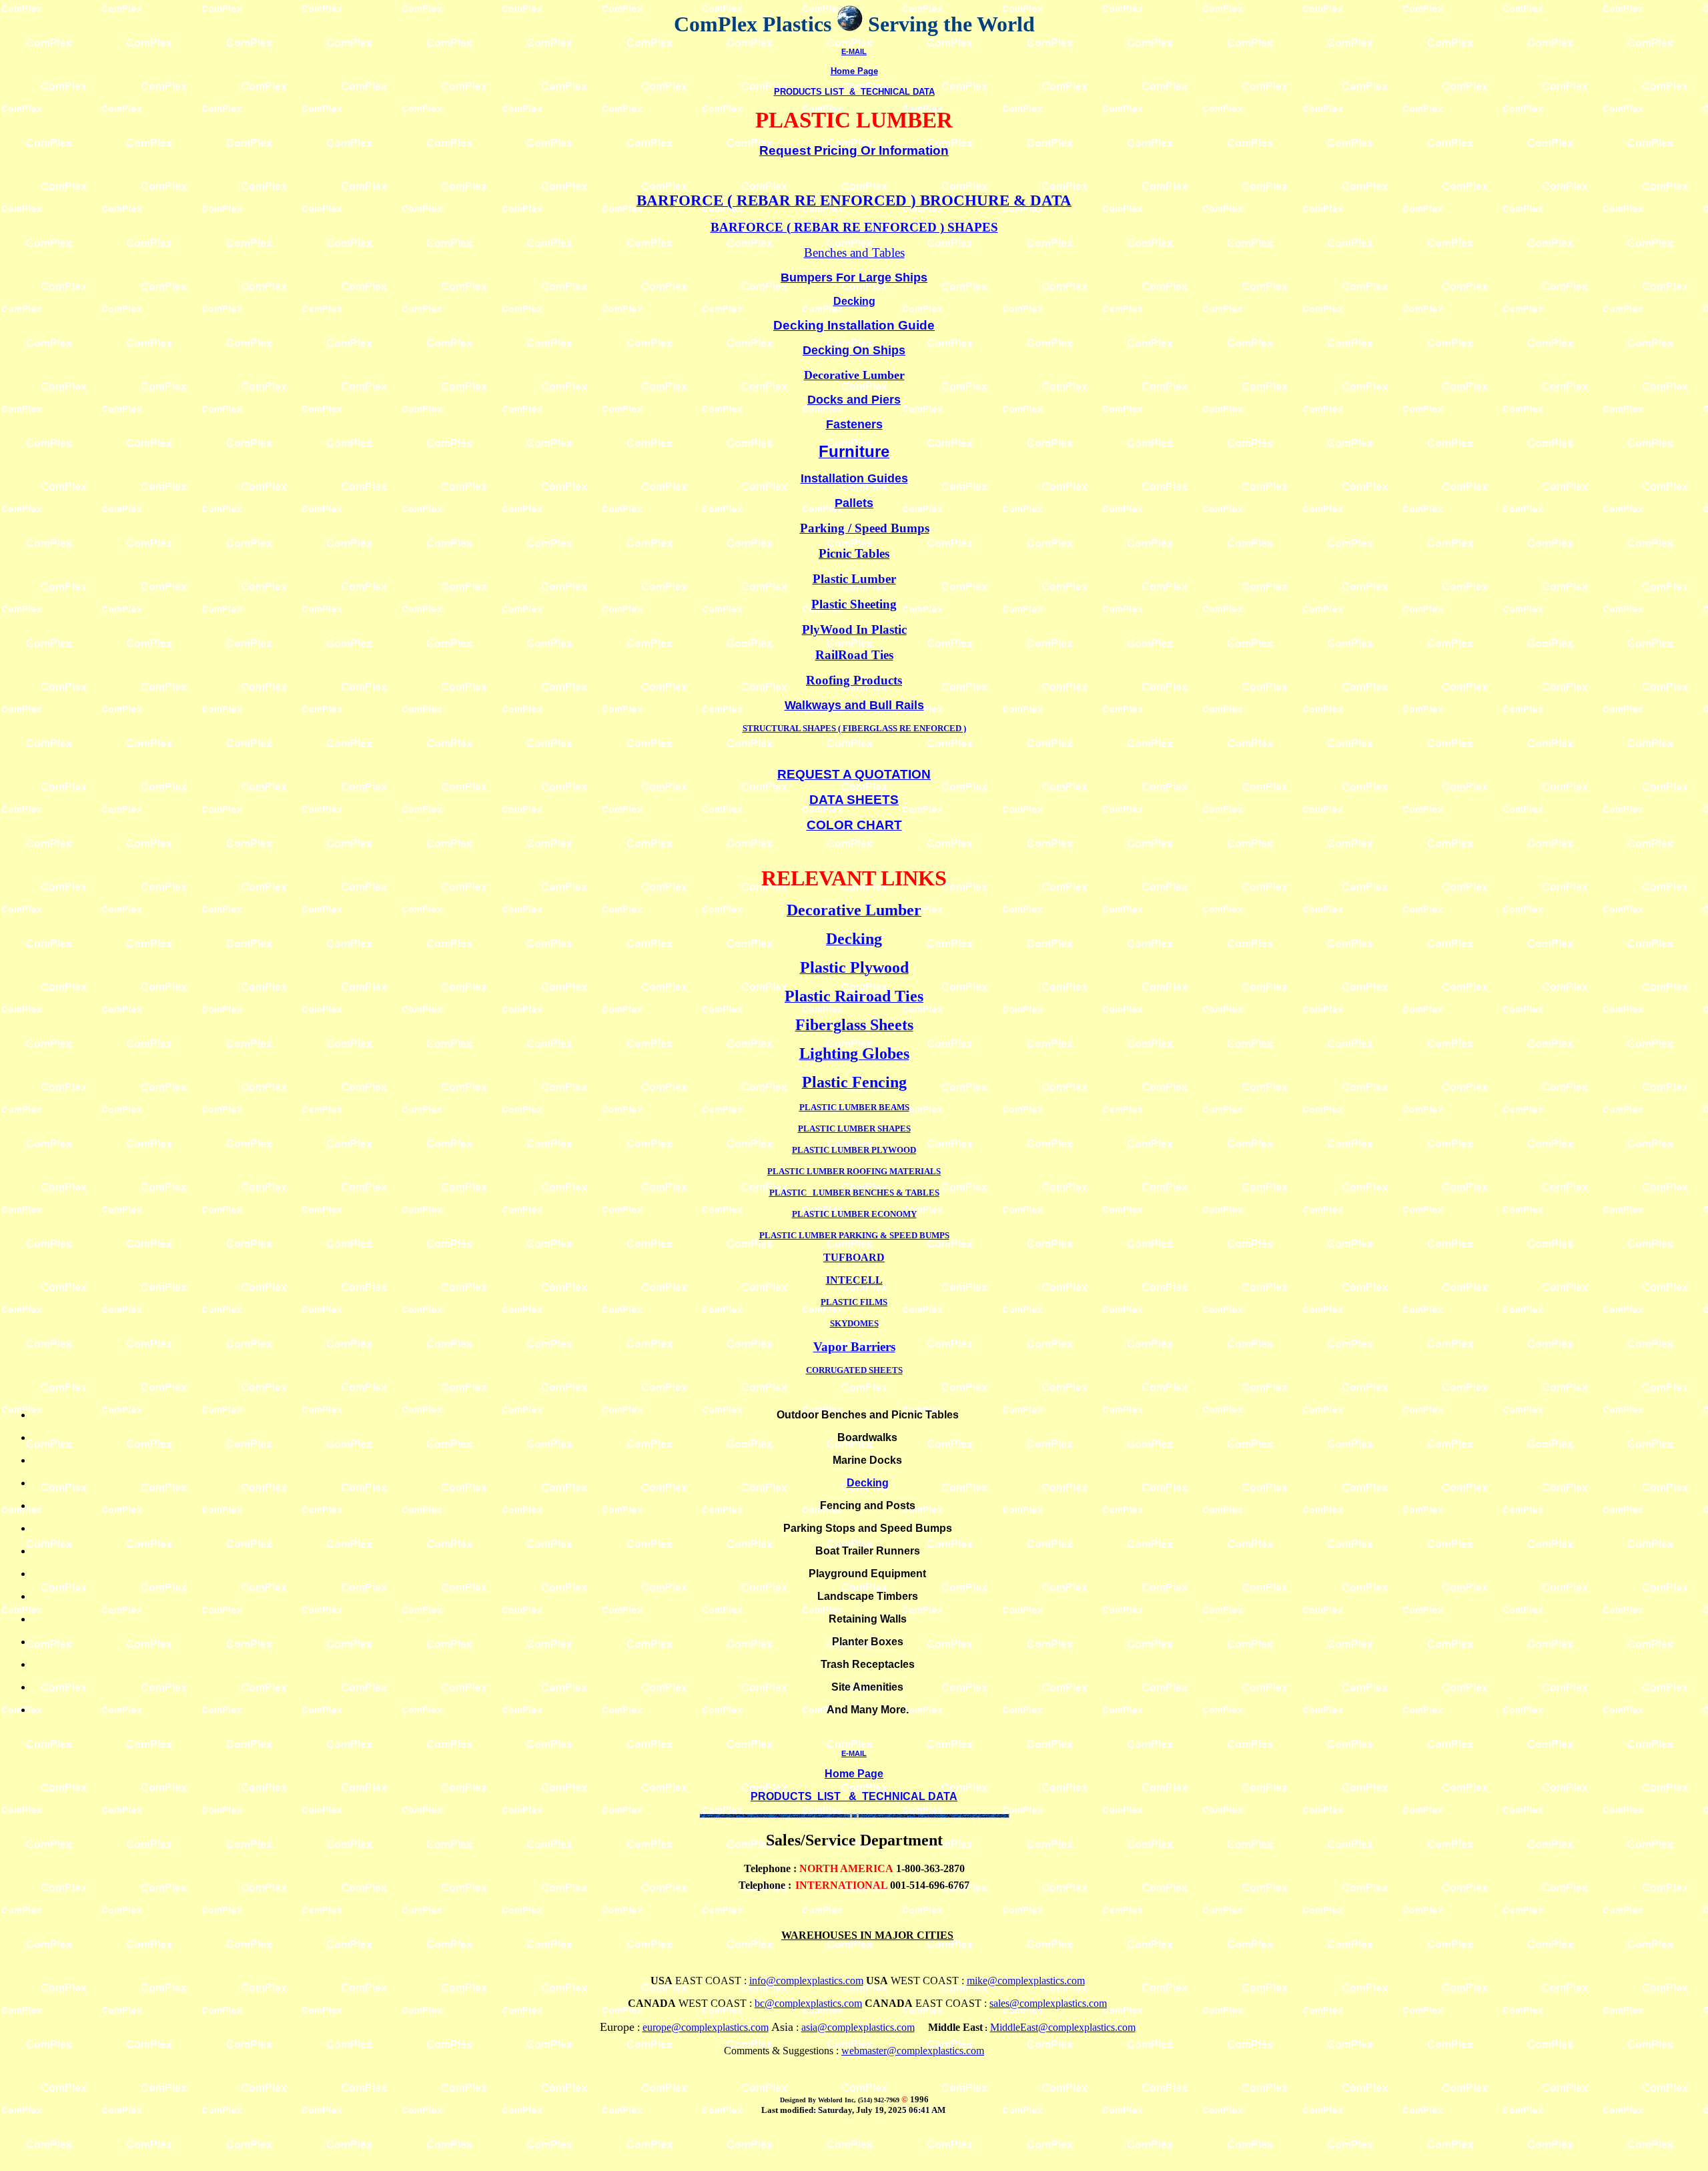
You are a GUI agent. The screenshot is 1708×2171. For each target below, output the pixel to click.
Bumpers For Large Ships (854, 278)
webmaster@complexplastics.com (913, 2051)
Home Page (854, 71)
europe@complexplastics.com (706, 2027)
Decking (868, 1483)
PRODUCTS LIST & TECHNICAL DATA (854, 92)
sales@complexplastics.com (1048, 2003)
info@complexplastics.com (806, 1981)
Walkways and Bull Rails (854, 705)
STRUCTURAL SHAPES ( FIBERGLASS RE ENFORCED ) (854, 728)
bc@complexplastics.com (808, 2003)
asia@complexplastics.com (858, 2027)
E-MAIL (854, 51)
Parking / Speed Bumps (865, 528)
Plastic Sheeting (854, 604)
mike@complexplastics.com (1026, 1981)
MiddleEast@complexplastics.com (1063, 2027)
